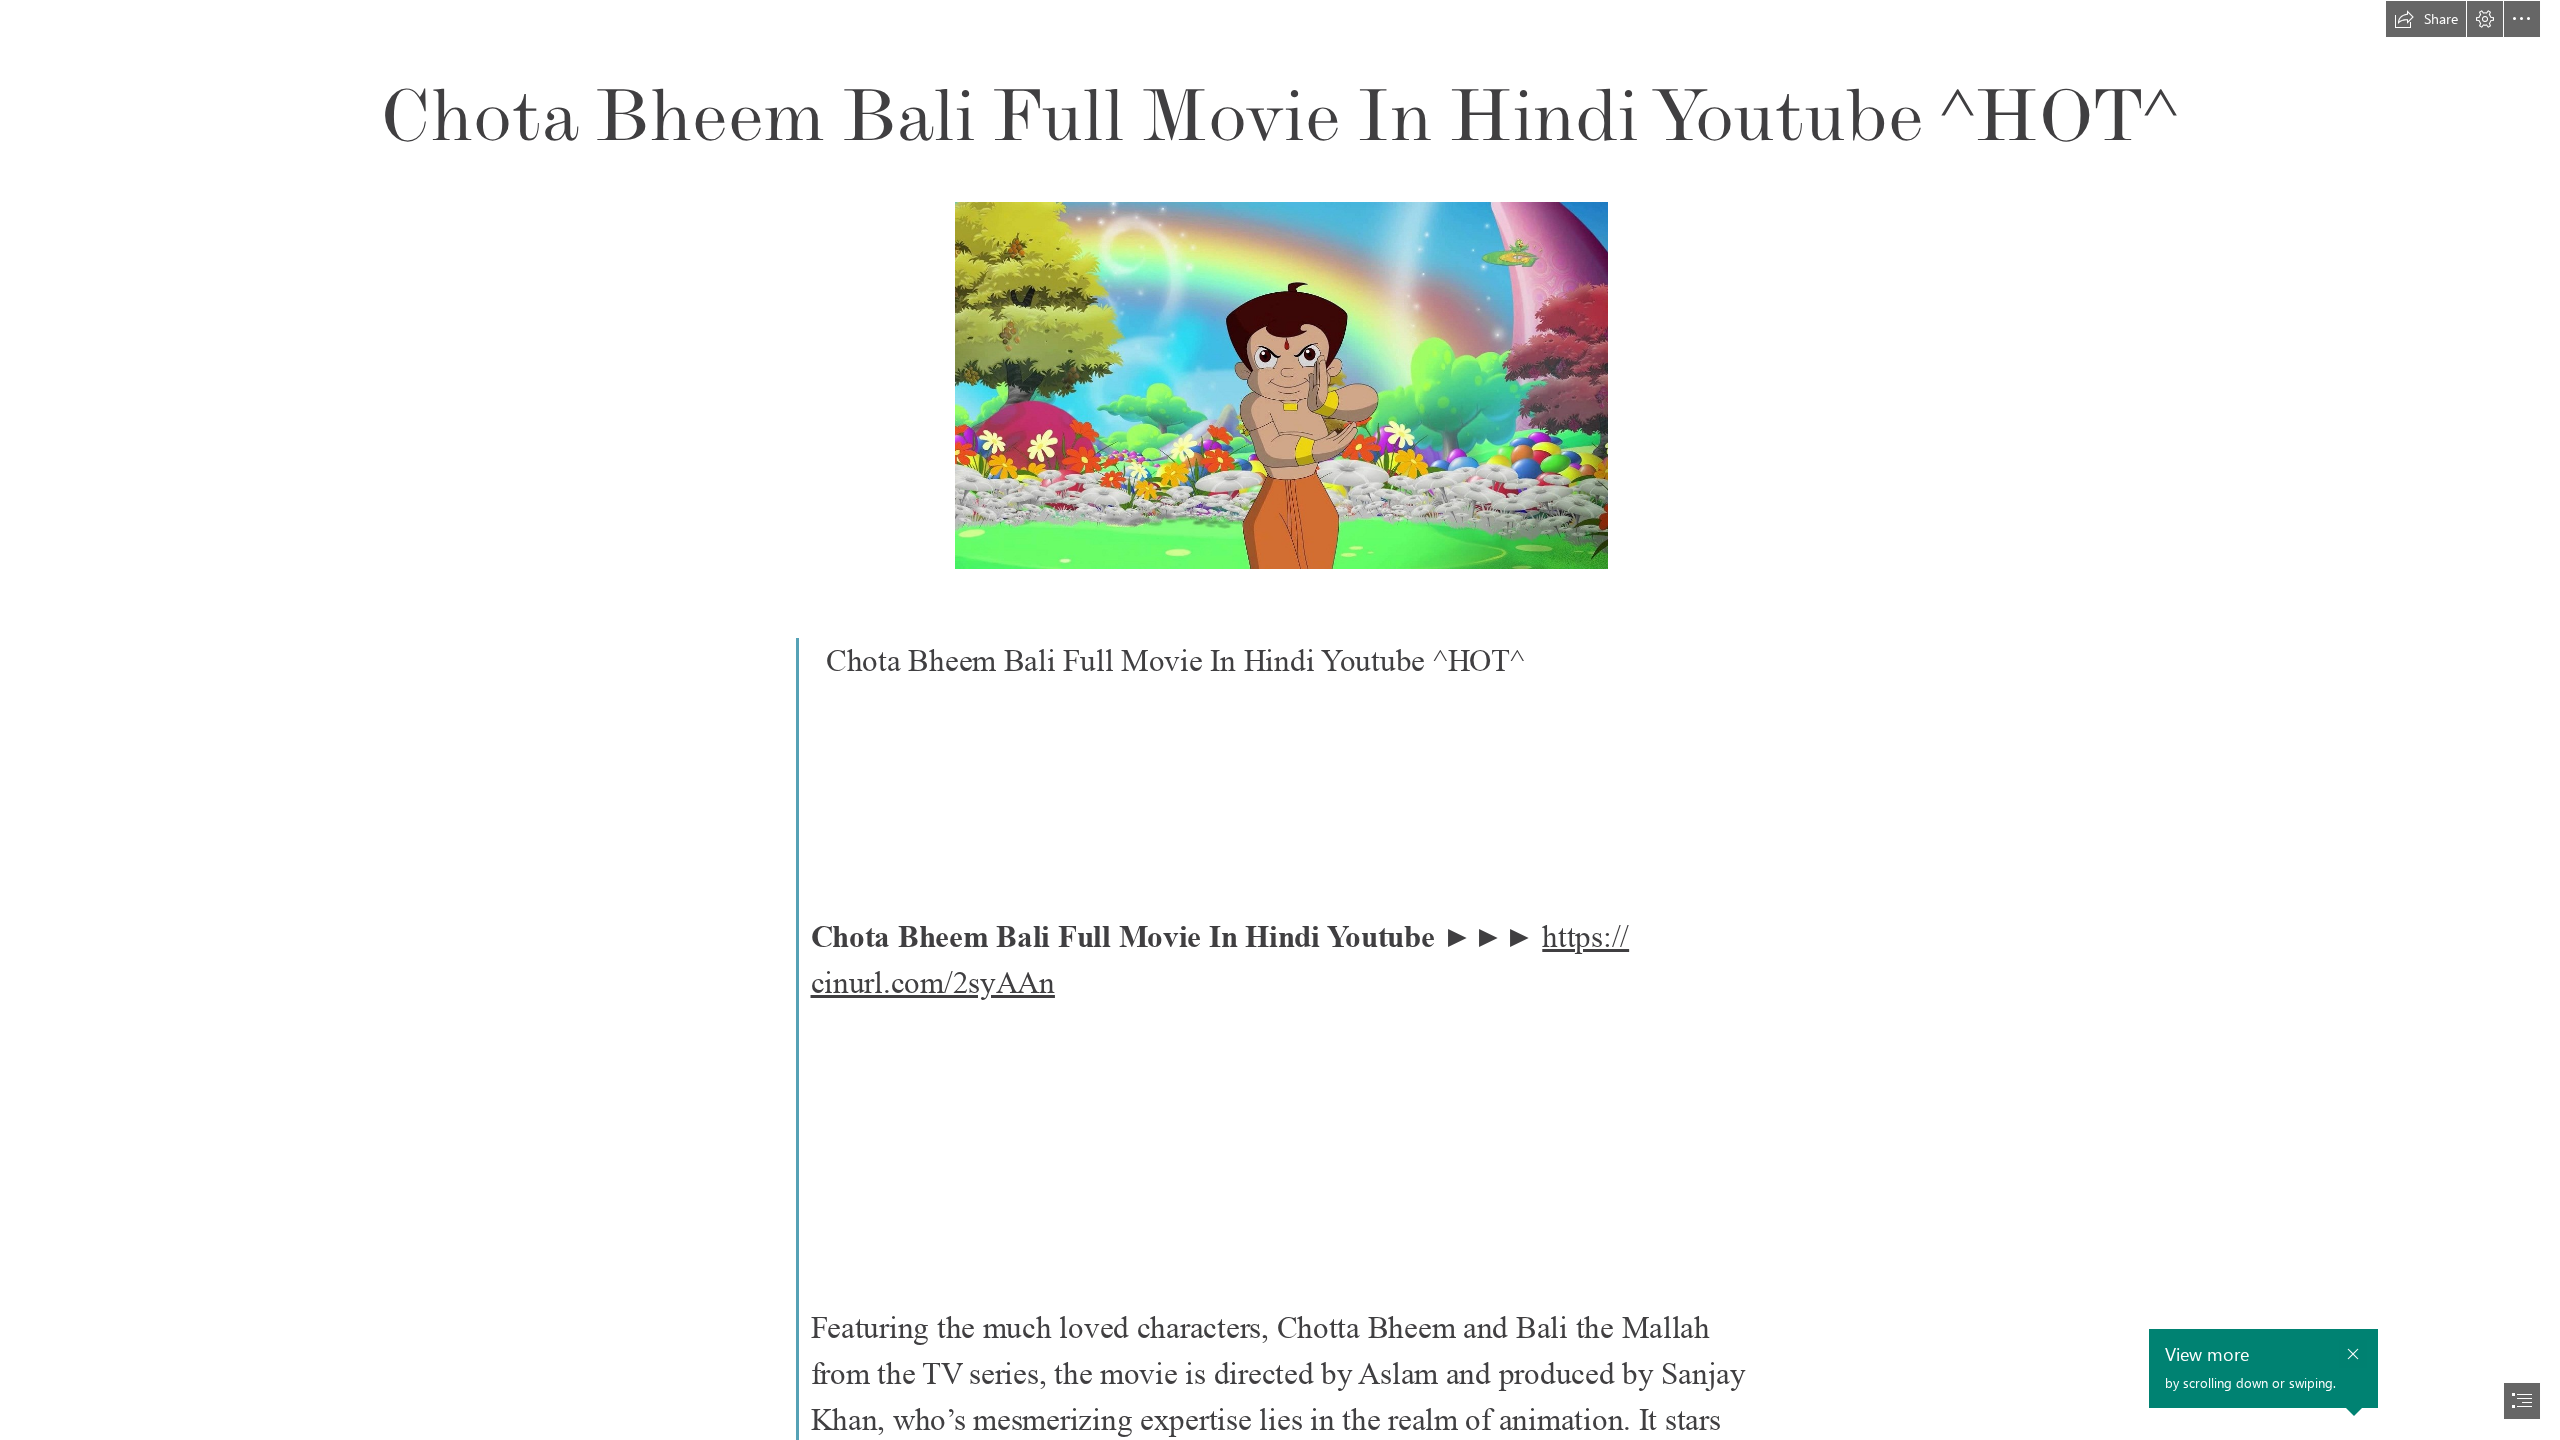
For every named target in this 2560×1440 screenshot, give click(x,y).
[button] (2426, 19)
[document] (1280, 720)
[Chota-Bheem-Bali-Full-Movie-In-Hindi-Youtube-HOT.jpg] (1280, 384)
